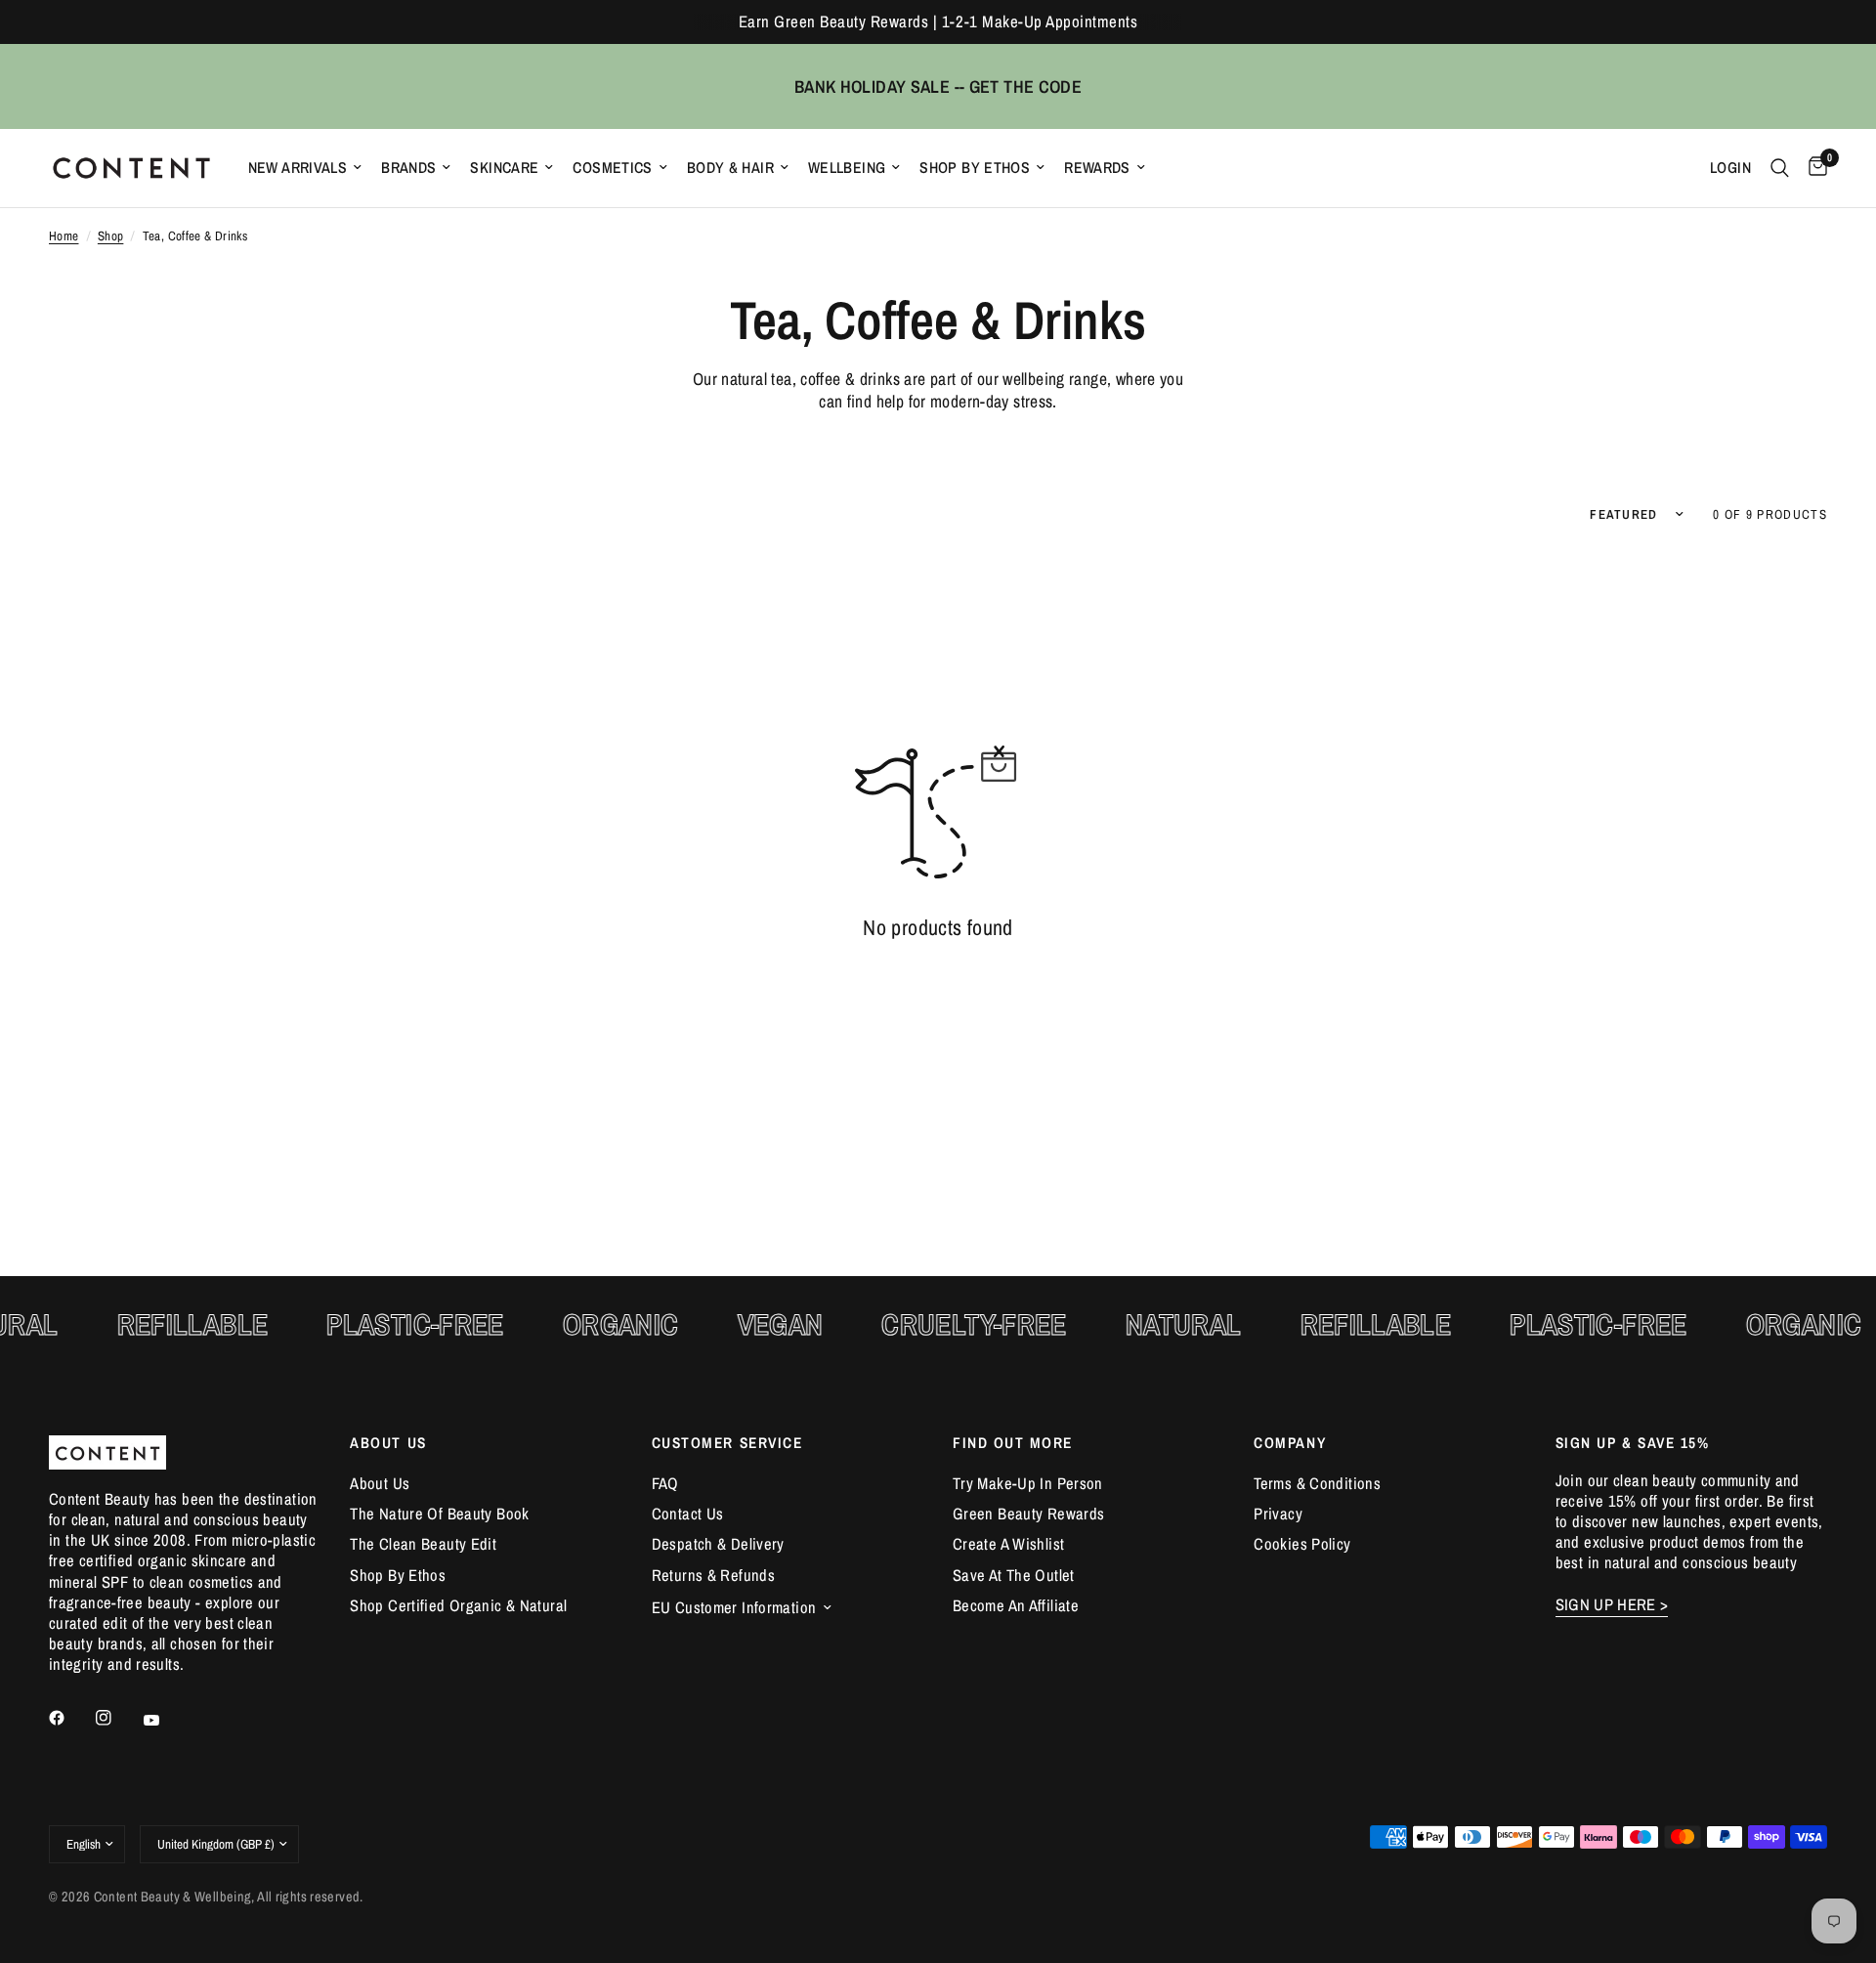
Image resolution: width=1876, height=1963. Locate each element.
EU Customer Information (734, 1607)
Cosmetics (612, 168)
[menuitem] (305, 168)
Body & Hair (730, 168)
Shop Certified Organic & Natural (458, 1605)
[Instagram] (117, 1718)
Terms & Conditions (1317, 1483)
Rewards (1097, 168)
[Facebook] (70, 1718)
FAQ (665, 1483)
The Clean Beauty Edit (423, 1544)
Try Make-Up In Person (1028, 1483)
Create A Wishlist (1008, 1544)
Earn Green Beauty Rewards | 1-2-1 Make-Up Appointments (938, 21)
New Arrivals (298, 168)
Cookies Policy (1302, 1544)
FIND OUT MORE (1013, 1443)
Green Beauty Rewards (1028, 1514)
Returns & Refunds (713, 1575)
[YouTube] (165, 1721)
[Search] (1780, 168)
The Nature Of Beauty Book (439, 1514)
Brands (408, 168)
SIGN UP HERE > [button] (1612, 1605)
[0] (1813, 168)
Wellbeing (847, 168)
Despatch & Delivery (718, 1544)
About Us (380, 1483)
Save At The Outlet (1014, 1575)
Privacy (1278, 1514)
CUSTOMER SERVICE (727, 1443)
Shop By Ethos (975, 168)
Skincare (504, 168)
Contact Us (688, 1514)
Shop (111, 236)
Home (64, 236)
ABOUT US (388, 1443)
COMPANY (1290, 1443)
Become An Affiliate (1016, 1605)
